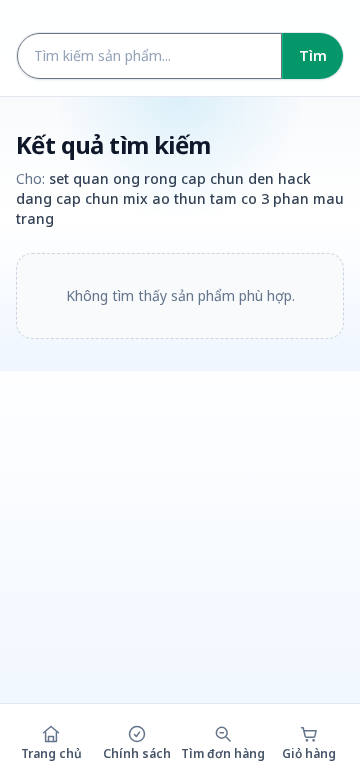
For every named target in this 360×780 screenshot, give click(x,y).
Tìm (313, 55)
